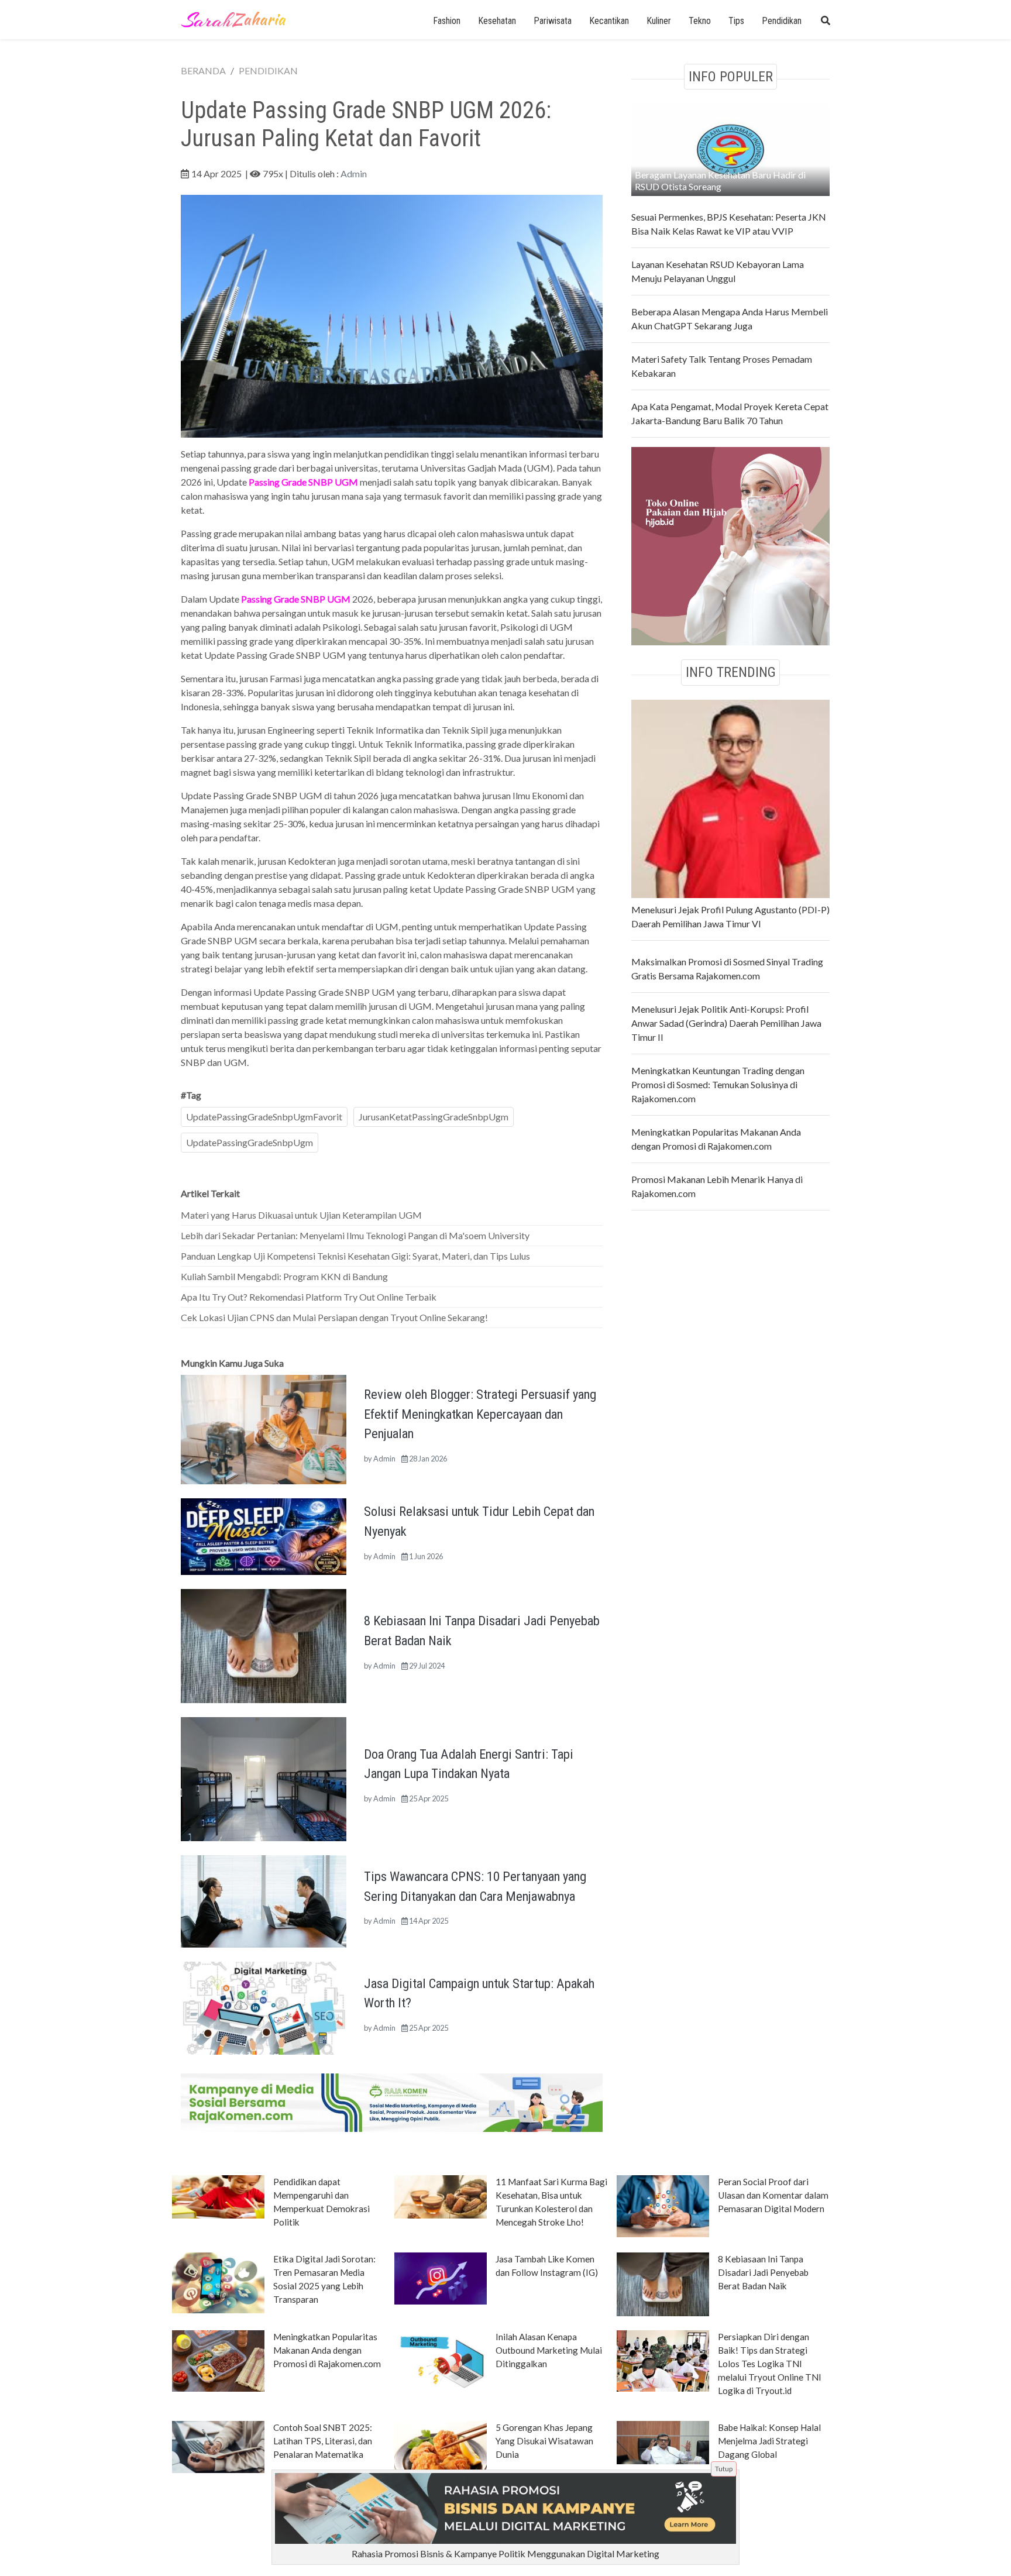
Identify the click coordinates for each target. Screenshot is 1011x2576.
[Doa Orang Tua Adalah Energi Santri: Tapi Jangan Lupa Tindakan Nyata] (264, 1778)
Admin (354, 173)
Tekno (700, 21)
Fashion (447, 21)
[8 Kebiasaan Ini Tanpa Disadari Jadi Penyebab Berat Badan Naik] (264, 1645)
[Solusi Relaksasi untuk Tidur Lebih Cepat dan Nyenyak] (264, 1535)
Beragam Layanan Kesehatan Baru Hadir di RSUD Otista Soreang (720, 180)
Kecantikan (609, 21)
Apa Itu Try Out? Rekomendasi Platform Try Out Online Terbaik (309, 1297)
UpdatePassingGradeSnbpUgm (250, 1142)
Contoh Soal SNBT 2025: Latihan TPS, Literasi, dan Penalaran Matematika (323, 2441)
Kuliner (659, 21)
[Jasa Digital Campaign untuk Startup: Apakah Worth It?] (264, 2007)
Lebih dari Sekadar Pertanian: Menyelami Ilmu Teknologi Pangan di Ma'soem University (355, 1235)
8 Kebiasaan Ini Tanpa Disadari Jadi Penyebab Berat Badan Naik (763, 2272)
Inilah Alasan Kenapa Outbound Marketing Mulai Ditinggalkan (549, 2350)
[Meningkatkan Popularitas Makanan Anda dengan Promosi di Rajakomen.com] (218, 2360)
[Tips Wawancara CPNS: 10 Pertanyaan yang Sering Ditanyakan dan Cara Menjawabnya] (264, 1900)
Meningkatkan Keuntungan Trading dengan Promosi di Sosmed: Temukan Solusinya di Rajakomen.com (718, 1084)
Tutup (724, 2469)
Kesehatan (497, 21)
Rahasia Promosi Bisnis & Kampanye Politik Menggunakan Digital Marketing (505, 2553)
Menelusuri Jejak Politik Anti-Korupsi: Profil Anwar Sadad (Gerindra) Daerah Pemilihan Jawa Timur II (726, 1023)
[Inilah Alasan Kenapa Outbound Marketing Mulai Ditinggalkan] (441, 2360)
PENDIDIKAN (268, 70)
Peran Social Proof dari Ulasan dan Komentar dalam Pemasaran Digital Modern (773, 2195)
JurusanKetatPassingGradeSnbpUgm (434, 1117)
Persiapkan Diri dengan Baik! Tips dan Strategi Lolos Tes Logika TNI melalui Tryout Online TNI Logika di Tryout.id (770, 2364)
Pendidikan (782, 21)
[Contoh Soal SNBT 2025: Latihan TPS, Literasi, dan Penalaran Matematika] (218, 2446)
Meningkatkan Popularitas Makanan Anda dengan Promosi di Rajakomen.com (327, 2350)
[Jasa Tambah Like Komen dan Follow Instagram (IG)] (441, 2278)
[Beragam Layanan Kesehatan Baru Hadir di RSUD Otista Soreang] (730, 148)
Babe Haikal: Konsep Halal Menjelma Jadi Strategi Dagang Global (769, 2441)
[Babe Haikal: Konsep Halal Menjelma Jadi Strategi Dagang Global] (663, 2441)
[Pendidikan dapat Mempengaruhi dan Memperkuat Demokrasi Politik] (218, 2196)
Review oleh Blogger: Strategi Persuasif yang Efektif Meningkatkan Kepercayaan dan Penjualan (480, 1414)
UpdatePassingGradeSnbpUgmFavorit (264, 1117)
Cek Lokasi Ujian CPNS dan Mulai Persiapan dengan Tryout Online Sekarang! (334, 1317)
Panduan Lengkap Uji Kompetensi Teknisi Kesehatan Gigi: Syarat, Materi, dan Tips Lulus (355, 1256)
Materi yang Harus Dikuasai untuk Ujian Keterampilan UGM (301, 1215)
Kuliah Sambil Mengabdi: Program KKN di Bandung (284, 1276)
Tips (736, 21)
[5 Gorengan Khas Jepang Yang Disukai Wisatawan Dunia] (441, 2451)
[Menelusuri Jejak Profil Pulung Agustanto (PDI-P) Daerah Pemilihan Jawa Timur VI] (730, 797)
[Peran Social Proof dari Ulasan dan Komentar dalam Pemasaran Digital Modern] (663, 2205)
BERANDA (203, 70)
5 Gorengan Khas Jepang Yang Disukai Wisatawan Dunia (544, 2441)
